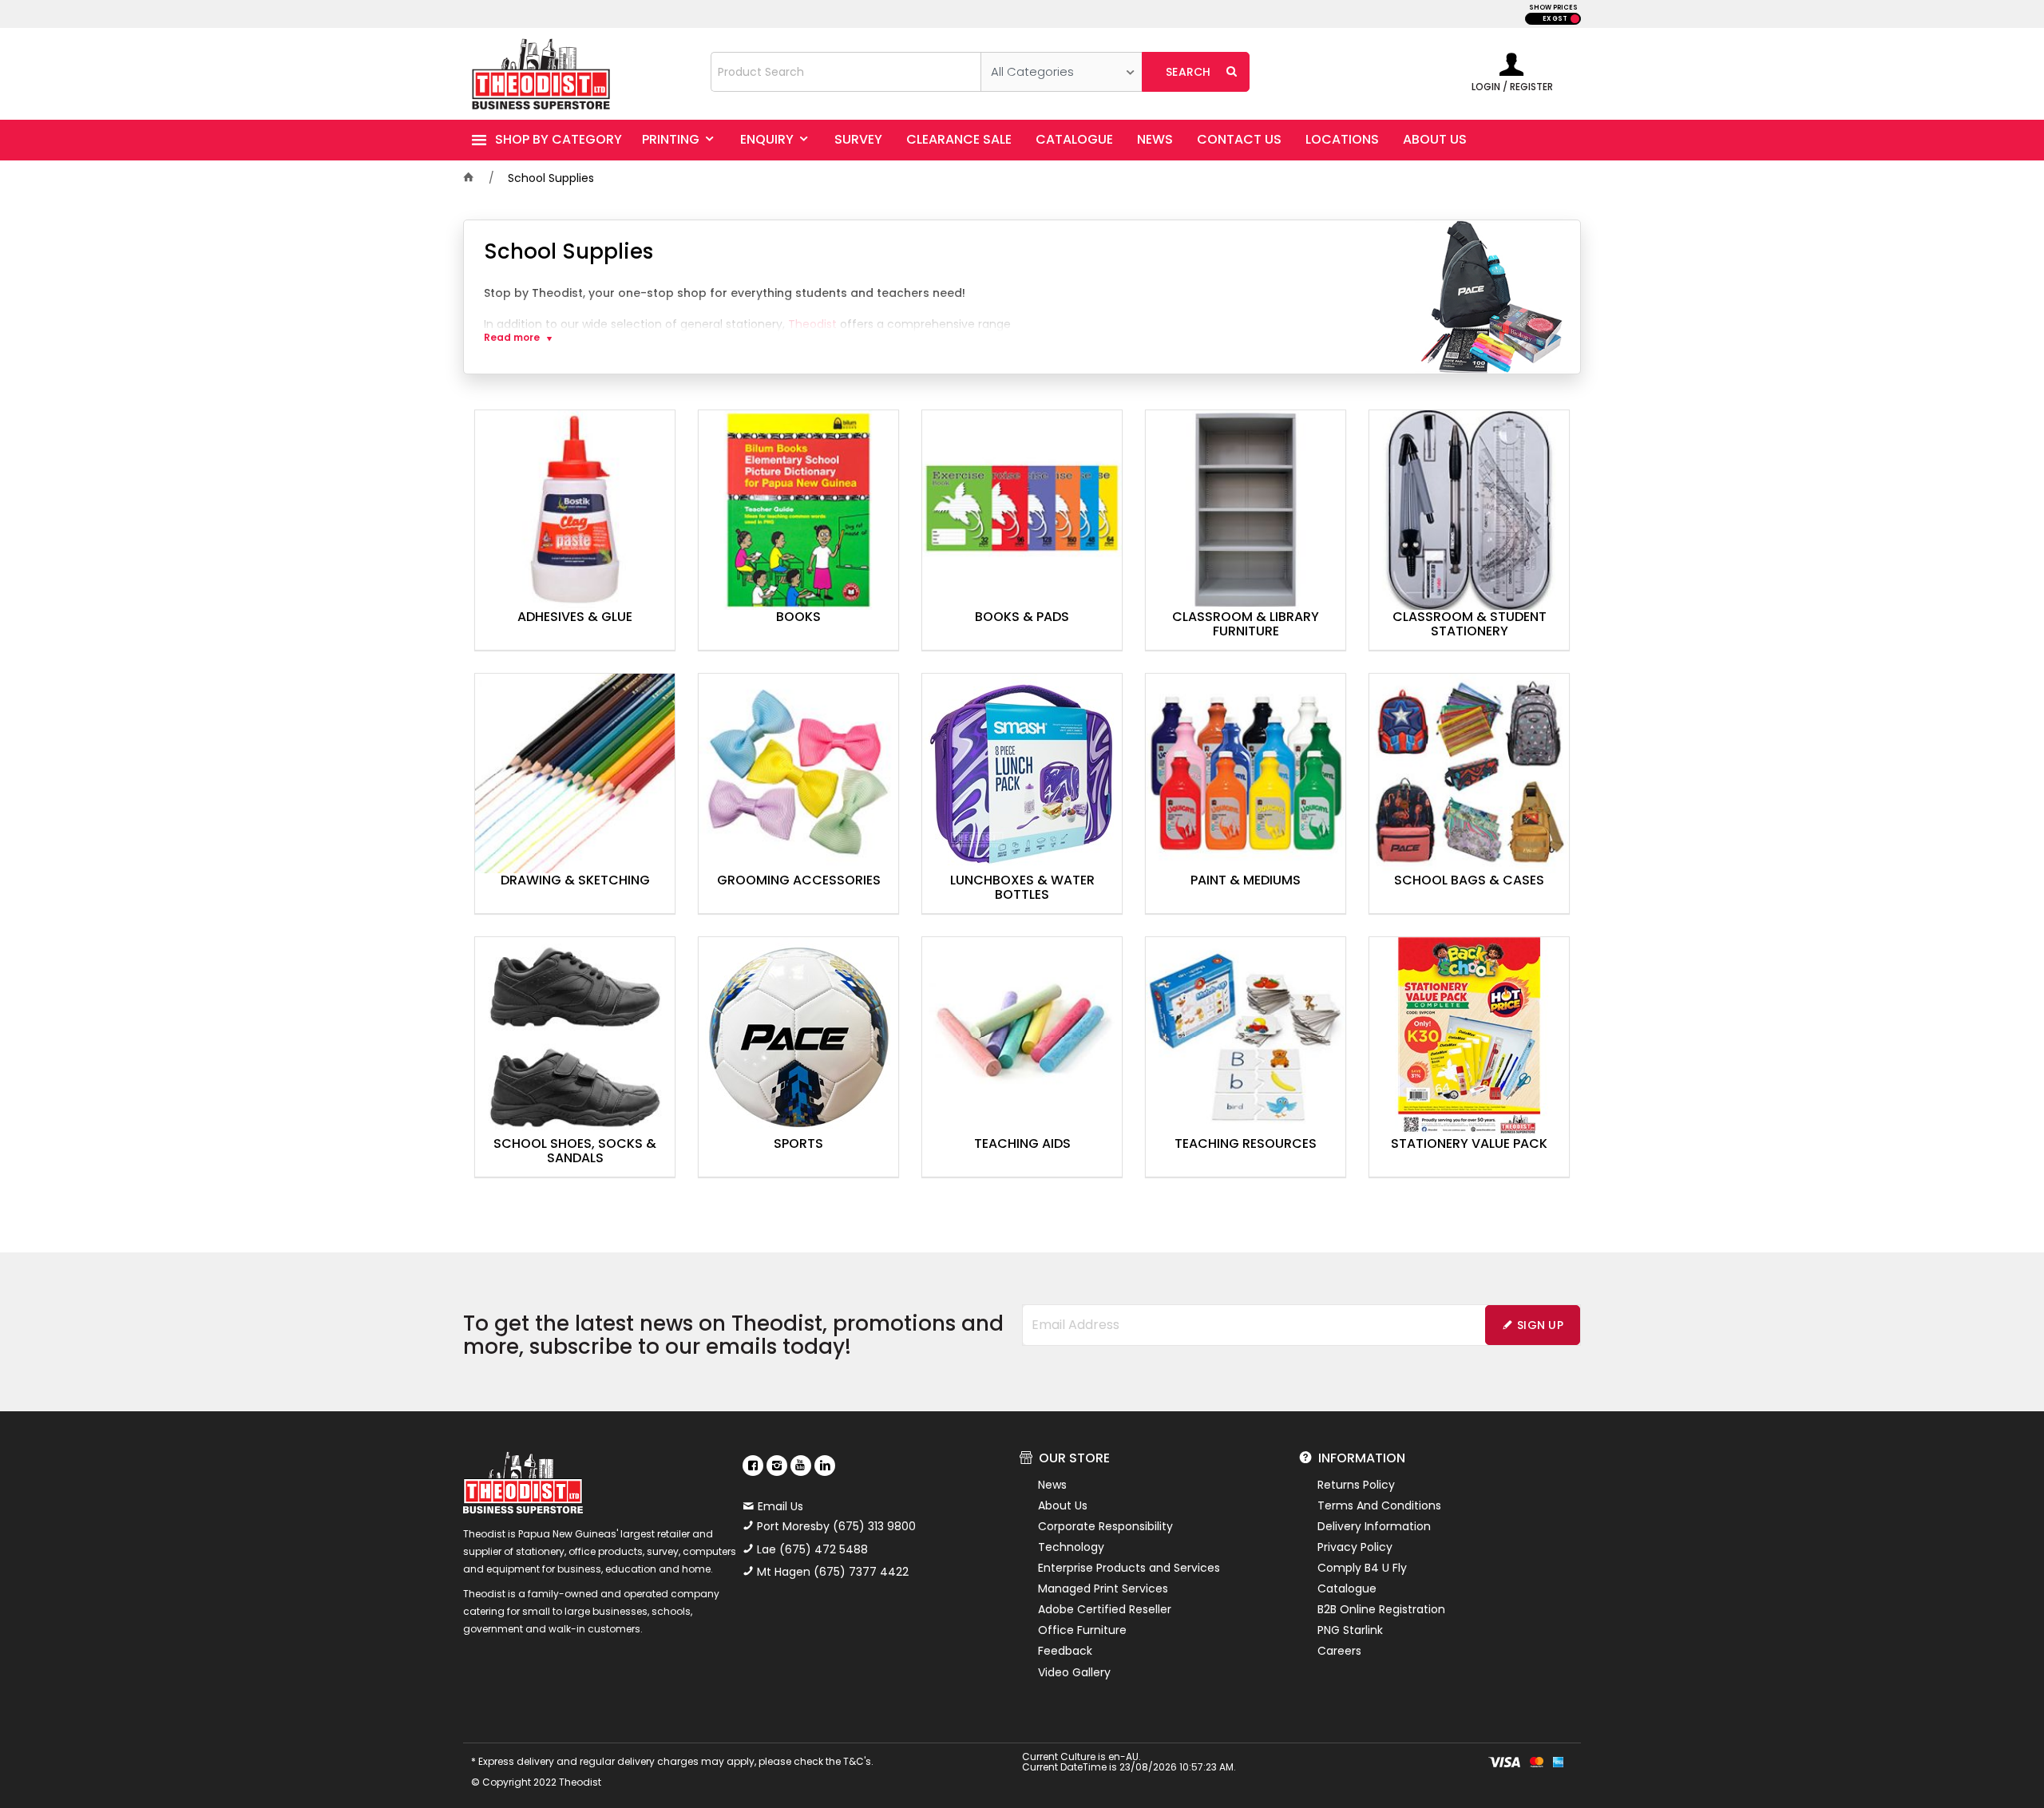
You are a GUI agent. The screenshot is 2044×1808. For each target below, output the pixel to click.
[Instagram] (777, 1466)
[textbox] (846, 72)
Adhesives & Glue (575, 618)
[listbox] (1062, 72)
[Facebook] (753, 1466)
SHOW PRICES (1553, 8)
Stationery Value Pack (1469, 1145)
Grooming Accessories (799, 881)
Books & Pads (1022, 618)
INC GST (1575, 19)
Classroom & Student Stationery (1470, 625)
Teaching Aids (1022, 1145)
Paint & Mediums (1246, 881)
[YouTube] (801, 1466)
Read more (512, 338)
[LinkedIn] (825, 1466)
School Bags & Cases (1469, 881)
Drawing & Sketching (575, 881)
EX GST (1555, 19)
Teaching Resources (1246, 1145)
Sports (798, 1145)
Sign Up (1540, 1325)
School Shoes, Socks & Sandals (575, 1152)
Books (798, 618)
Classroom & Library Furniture (1246, 625)
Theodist (812, 324)
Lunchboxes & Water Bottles (1022, 888)
